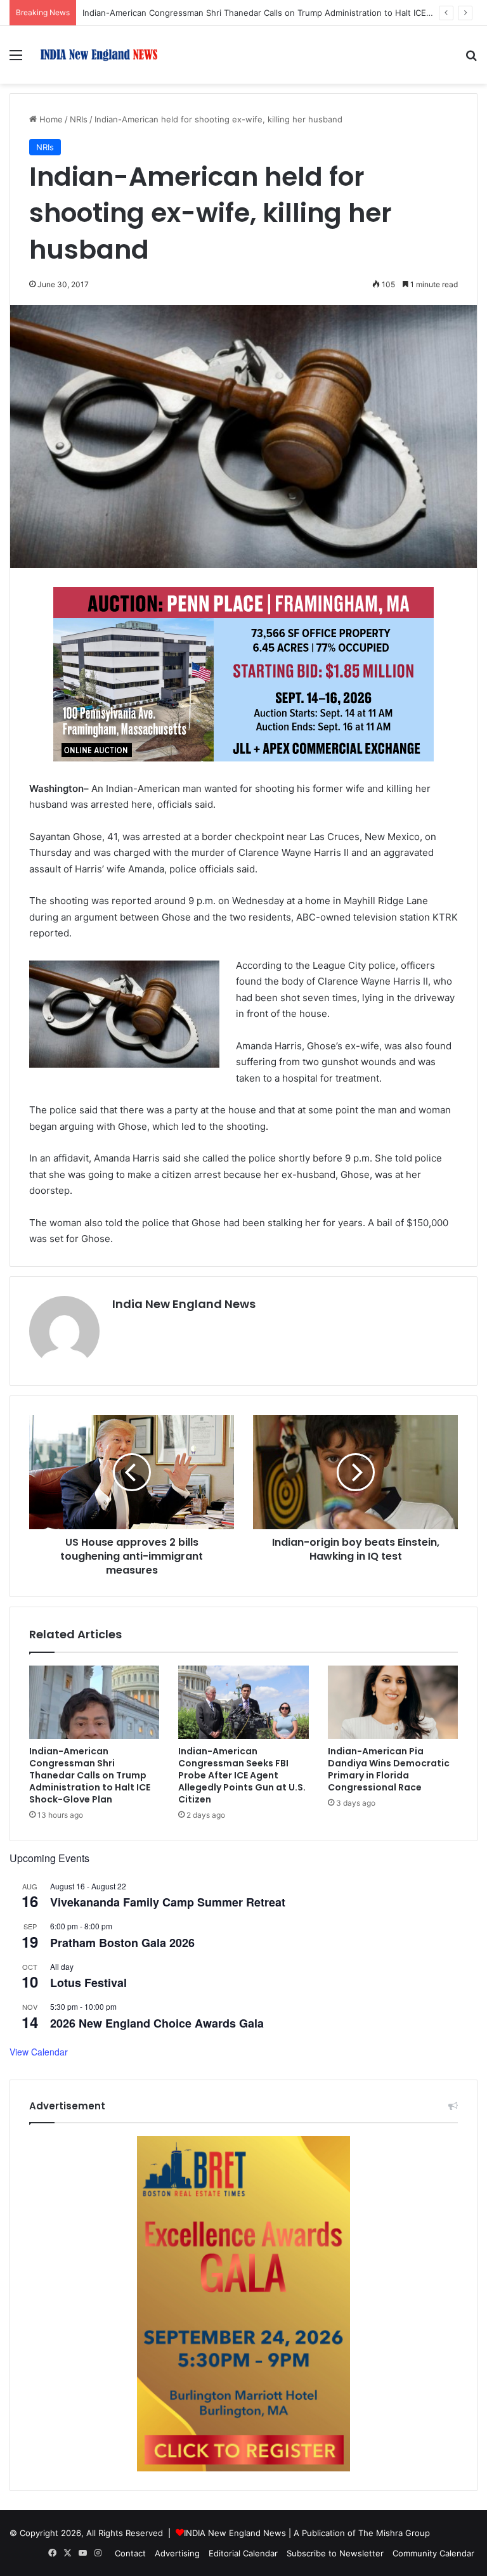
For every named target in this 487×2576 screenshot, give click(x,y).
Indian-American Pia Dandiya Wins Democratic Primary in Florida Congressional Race (389, 1769)
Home (50, 119)
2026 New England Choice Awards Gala (157, 2023)
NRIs (79, 119)
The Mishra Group (394, 2533)
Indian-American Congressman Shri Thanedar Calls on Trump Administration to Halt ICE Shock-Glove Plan (90, 1775)
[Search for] (471, 59)
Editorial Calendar (243, 2553)
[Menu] (16, 59)
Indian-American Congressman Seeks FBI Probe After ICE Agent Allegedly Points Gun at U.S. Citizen (242, 1775)
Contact (130, 2553)
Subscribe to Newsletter (335, 2553)
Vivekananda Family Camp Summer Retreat (168, 1902)
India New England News (184, 1304)
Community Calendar (433, 2553)
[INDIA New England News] (99, 55)
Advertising (177, 2553)
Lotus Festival (88, 1983)
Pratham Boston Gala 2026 (122, 1943)
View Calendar (39, 2052)
